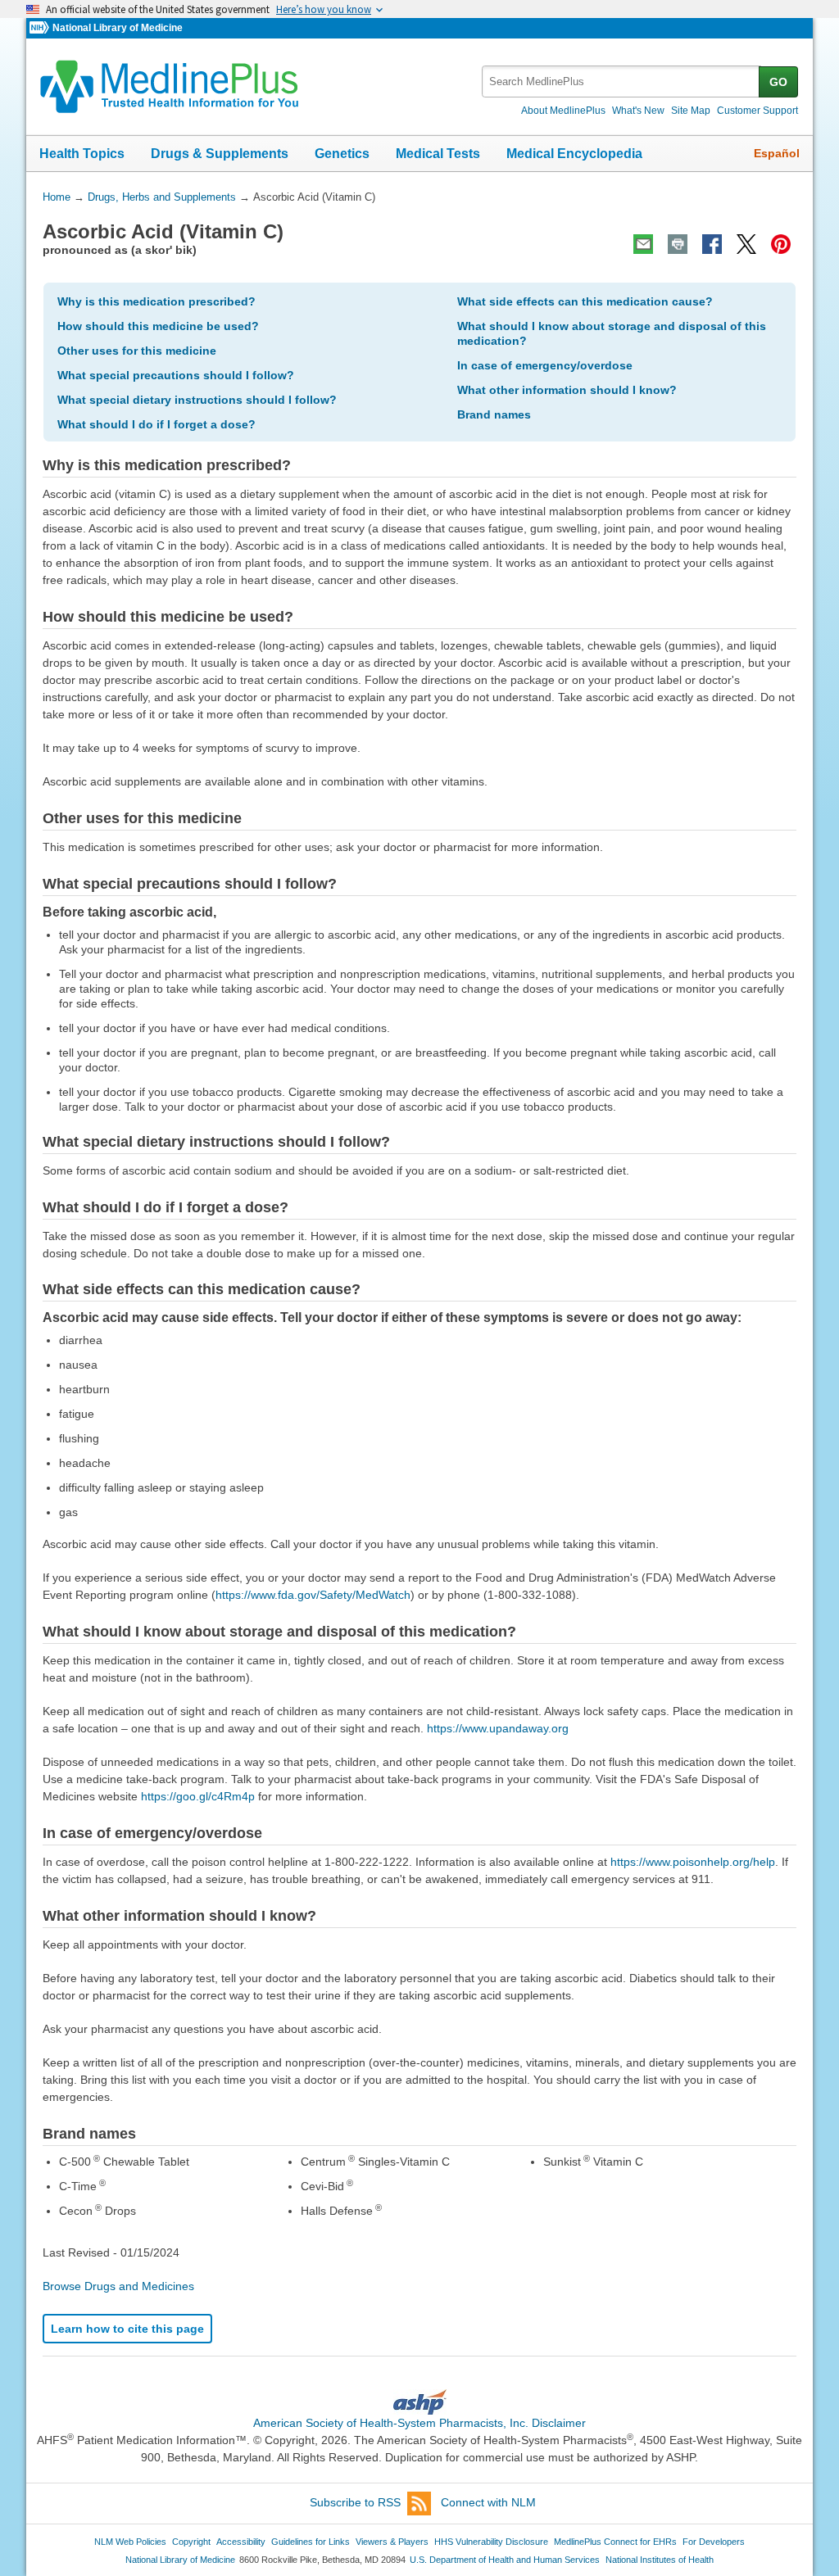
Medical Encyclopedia (574, 154)
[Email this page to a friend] (643, 244)
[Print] (678, 244)
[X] (746, 244)
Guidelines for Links (311, 2542)
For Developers (714, 2542)
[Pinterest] (781, 244)
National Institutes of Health (660, 2560)
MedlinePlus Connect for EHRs (615, 2542)
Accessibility (241, 2542)
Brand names (494, 414)
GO (778, 82)
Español (777, 153)
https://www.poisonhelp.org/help (693, 1862)
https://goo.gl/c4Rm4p (198, 1796)
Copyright (191, 2542)
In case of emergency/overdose (545, 365)
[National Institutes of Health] (41, 28)
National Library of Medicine (118, 28)
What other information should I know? (567, 390)
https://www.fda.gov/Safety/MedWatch (313, 1595)
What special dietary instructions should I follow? (197, 400)
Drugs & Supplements (220, 154)
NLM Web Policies (130, 2542)
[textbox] (621, 81)
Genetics (342, 154)
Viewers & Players (392, 2542)
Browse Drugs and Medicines (118, 2286)
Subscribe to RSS (355, 2502)
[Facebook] (712, 244)
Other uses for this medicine (137, 351)
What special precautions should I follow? (176, 375)
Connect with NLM (488, 2502)
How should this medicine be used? (158, 326)
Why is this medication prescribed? (156, 301)
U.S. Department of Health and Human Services (505, 2560)
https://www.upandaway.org (498, 1728)
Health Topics (82, 154)
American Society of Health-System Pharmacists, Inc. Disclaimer (419, 2423)
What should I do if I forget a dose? (156, 424)
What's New (638, 111)
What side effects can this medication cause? (585, 301)
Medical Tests (438, 154)
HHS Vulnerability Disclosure (491, 2542)
